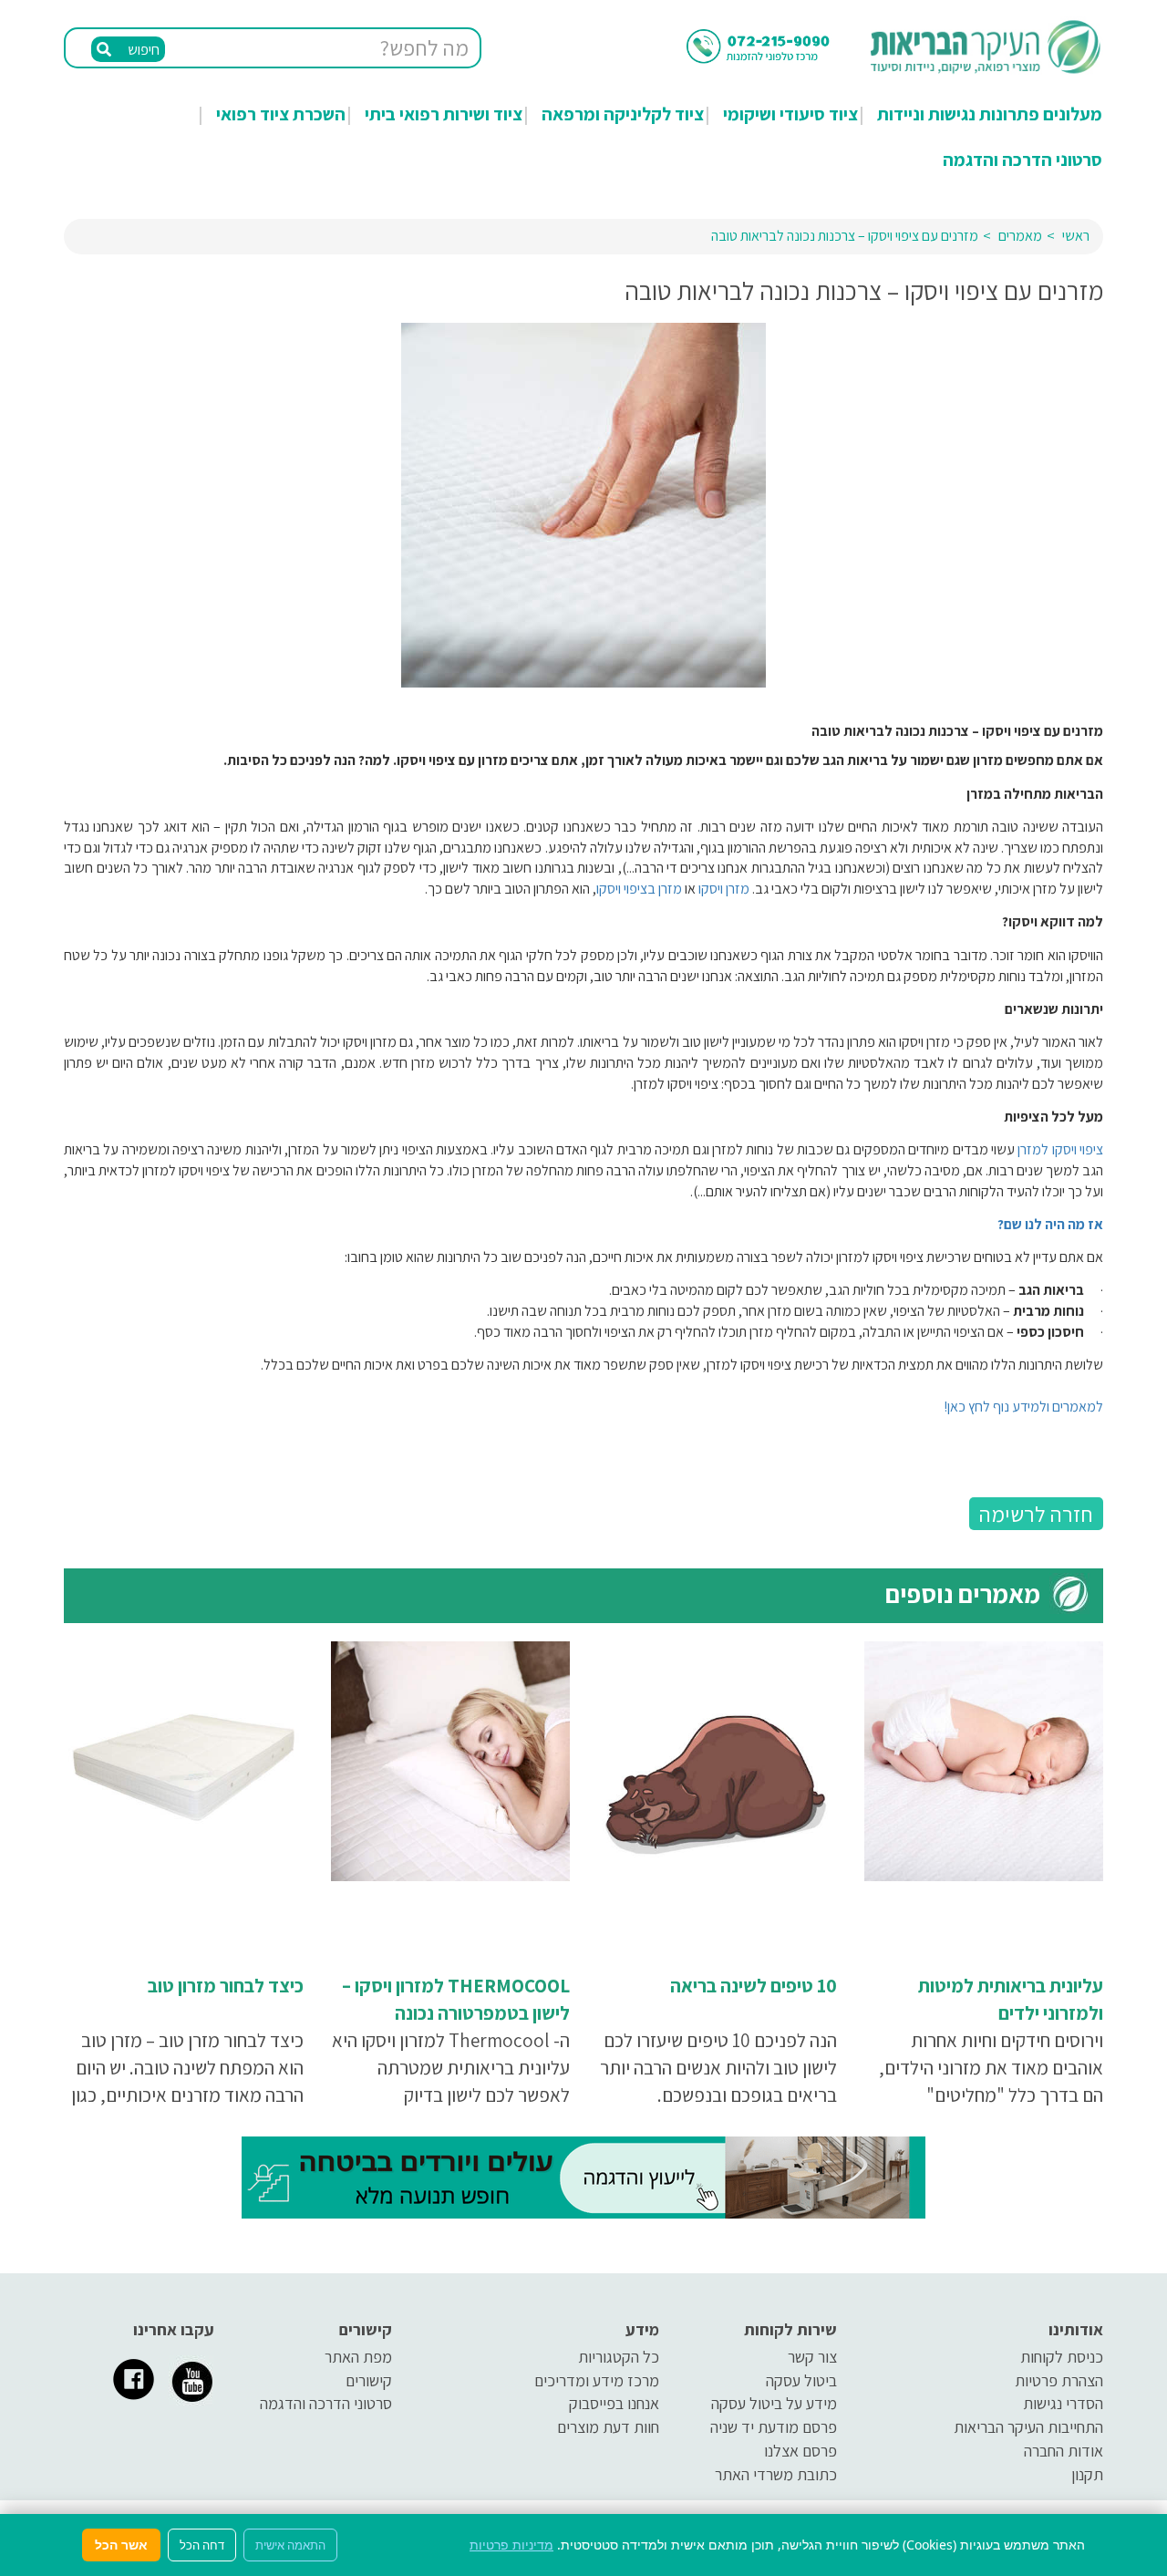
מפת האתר (358, 2357)
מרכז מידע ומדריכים (597, 2380)
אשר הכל (121, 2545)
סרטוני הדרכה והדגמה (1022, 160)
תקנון (1087, 2474)
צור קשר (812, 2357)
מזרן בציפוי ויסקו (639, 889)
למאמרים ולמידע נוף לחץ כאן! (1023, 1407)
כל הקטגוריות (619, 2357)
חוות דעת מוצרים (608, 2427)
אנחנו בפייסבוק (614, 2403)
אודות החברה (1064, 2451)
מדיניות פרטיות (511, 2545)
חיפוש (142, 50)
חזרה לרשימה (1036, 1514)
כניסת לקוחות (1062, 2357)
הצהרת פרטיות (1059, 2380)
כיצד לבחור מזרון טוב (226, 1986)
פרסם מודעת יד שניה (774, 2427)
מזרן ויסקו (723, 889)
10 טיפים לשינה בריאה (754, 1986)
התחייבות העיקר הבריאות (1028, 2427)
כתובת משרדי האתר (776, 2474)
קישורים (369, 2380)
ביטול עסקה (801, 2380)
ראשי (1076, 236)
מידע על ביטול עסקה (774, 2403)
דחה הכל (202, 2545)
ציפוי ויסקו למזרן (1059, 1149)
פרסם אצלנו (800, 2451)
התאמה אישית (290, 2545)
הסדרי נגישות (1063, 2403)
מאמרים (1020, 236)
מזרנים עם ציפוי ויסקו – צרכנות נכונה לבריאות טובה (845, 236)
